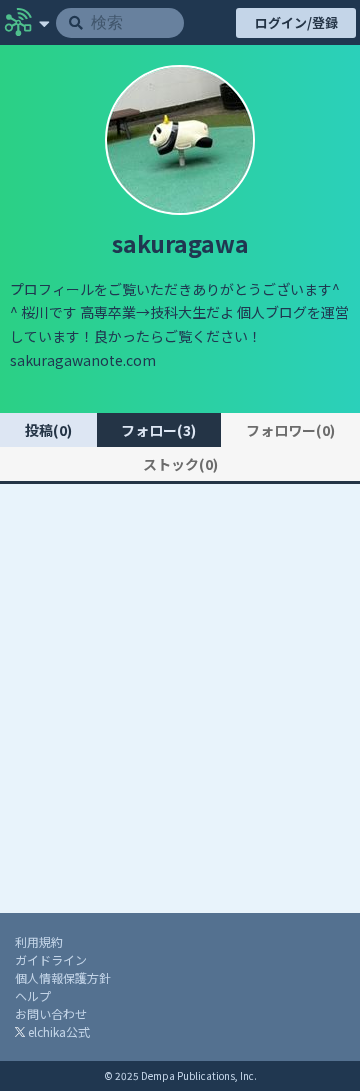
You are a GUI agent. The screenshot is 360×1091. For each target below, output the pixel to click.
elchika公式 (57, 1031)
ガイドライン (51, 959)
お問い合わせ (51, 1013)
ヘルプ (33, 995)
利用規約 (39, 941)
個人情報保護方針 (63, 977)
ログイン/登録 (296, 22)
